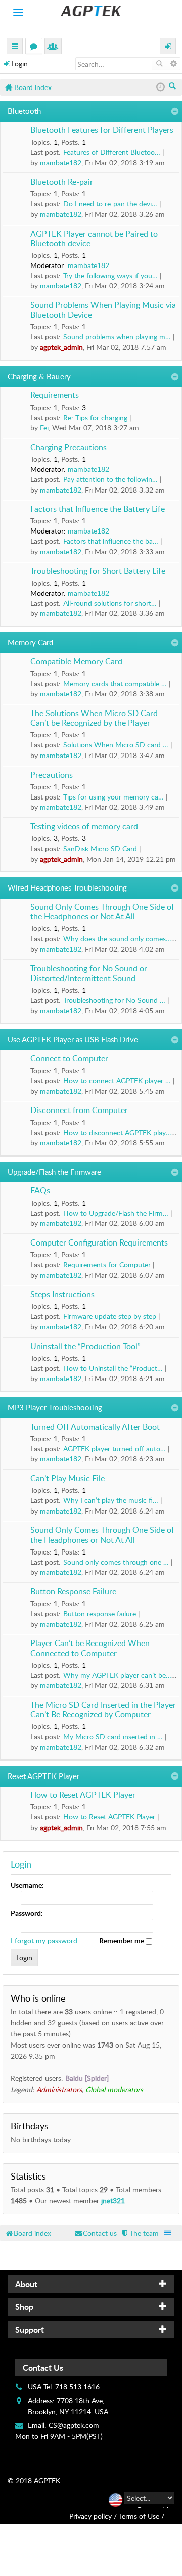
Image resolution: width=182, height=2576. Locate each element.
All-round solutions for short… (110, 603)
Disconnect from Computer (79, 1111)
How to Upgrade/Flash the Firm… (116, 1213)
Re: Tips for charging (95, 417)
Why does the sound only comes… (117, 938)
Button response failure (100, 1613)
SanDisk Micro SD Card (100, 848)
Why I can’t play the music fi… (111, 1500)
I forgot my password (44, 1941)
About (26, 2284)
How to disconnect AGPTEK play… (117, 1132)
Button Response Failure (73, 1592)
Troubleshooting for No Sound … (114, 1000)
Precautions (52, 775)
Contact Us (43, 2367)
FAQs (40, 1191)
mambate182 (61, 163)
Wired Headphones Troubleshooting (67, 887)
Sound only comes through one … (116, 1562)
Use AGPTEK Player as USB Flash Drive (73, 1039)
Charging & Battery (39, 376)
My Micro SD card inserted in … (113, 1736)
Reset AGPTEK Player (43, 1776)
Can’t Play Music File (67, 1479)
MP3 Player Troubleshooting (55, 1407)
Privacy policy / (93, 2516)
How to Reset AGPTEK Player (83, 1795)
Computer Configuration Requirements (99, 1243)
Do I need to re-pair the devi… (110, 204)
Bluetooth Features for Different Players (102, 130)
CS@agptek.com (74, 2425)
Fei (44, 428)
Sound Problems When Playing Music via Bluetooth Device (103, 310)
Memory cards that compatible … (115, 683)
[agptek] (91, 11)
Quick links (15, 47)
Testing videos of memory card (84, 827)
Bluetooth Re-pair (62, 182)
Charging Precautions (69, 448)
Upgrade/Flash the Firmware (54, 1172)
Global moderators (114, 2089)
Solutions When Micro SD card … (116, 745)
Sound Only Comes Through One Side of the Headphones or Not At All (102, 912)
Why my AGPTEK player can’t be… (117, 1675)
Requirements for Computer (107, 1264)
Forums (36, 47)
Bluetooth (24, 111)
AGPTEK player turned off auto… (115, 1449)
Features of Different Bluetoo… (112, 152)
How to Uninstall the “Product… (113, 1368)
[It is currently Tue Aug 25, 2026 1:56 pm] (161, 87)
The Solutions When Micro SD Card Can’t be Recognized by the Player (94, 718)
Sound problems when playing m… (117, 337)
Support (30, 2329)
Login (20, 63)
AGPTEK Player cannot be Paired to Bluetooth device (94, 239)
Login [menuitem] (168, 47)
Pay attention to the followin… (110, 479)
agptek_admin (61, 347)
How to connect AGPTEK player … (117, 1080)
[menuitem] (140, 2233)
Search (159, 64)
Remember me (122, 1941)
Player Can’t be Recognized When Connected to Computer (90, 1648)
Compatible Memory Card (76, 662)
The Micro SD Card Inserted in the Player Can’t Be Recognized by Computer (103, 1710)
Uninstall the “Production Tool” (85, 1347)
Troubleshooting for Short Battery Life (98, 571)
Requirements (55, 395)
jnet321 (113, 2201)
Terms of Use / (142, 2516)
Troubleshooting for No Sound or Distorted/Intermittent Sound (89, 974)
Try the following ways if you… (110, 275)
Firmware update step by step (110, 1316)
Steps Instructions (62, 1295)
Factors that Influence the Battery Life (98, 509)
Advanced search (173, 64)
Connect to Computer (69, 1059)
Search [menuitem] (173, 87)
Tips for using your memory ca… (113, 797)
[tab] (91, 2284)
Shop (24, 2307)
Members (55, 47)
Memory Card (30, 642)
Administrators (59, 2089)
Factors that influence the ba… (111, 541)
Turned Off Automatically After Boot (95, 1427)
